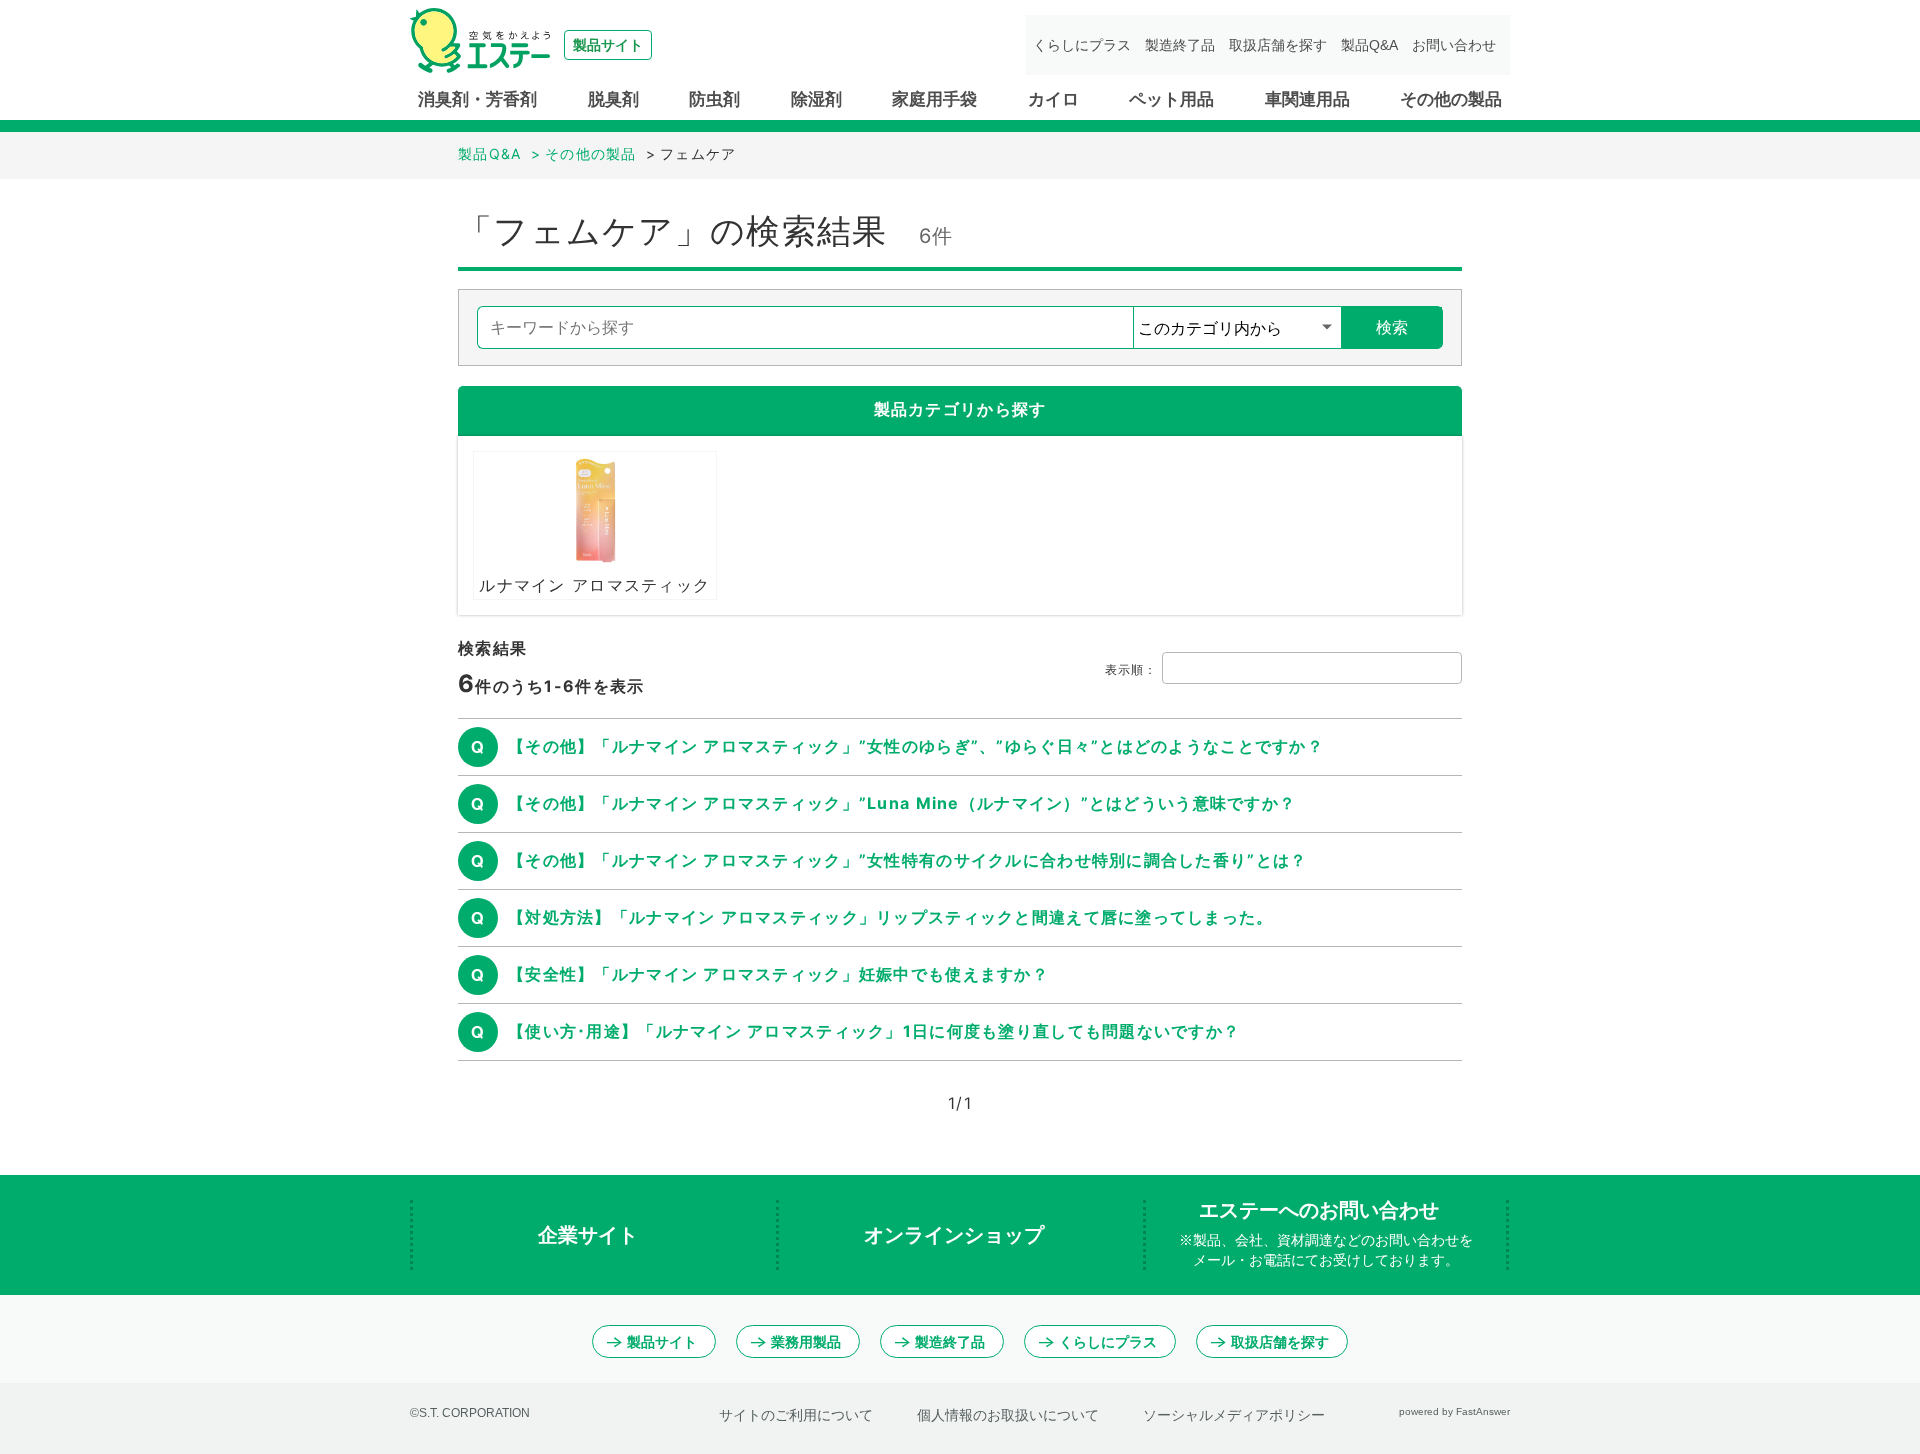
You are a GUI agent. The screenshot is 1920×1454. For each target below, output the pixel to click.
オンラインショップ (957, 1235)
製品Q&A (1369, 45)
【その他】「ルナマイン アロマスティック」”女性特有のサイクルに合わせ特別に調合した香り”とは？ (907, 860)
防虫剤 (714, 99)
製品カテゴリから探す (960, 409)
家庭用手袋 (934, 99)
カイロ (1053, 99)
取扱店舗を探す (1278, 45)
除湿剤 (816, 99)
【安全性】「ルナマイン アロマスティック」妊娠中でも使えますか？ (778, 974)
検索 (1392, 327)
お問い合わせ (1454, 45)
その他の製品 (1451, 99)
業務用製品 (806, 1342)
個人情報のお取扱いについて (1008, 1415)
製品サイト (662, 1342)
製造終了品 (1180, 45)
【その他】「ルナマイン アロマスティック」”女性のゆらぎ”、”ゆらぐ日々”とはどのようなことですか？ (916, 746)
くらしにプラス (1082, 45)
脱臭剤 (613, 99)
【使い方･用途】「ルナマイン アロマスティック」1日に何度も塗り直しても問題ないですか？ (874, 1031)
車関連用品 (1307, 99)
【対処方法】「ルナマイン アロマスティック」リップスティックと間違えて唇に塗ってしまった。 (891, 917)
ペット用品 (1171, 99)
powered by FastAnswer (1454, 1411)
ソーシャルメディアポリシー (1234, 1415)
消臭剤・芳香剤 (477, 99)
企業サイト (591, 1235)
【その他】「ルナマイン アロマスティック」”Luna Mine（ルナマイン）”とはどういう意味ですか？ (902, 803)
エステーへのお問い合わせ (1326, 1234)
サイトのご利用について (796, 1415)
